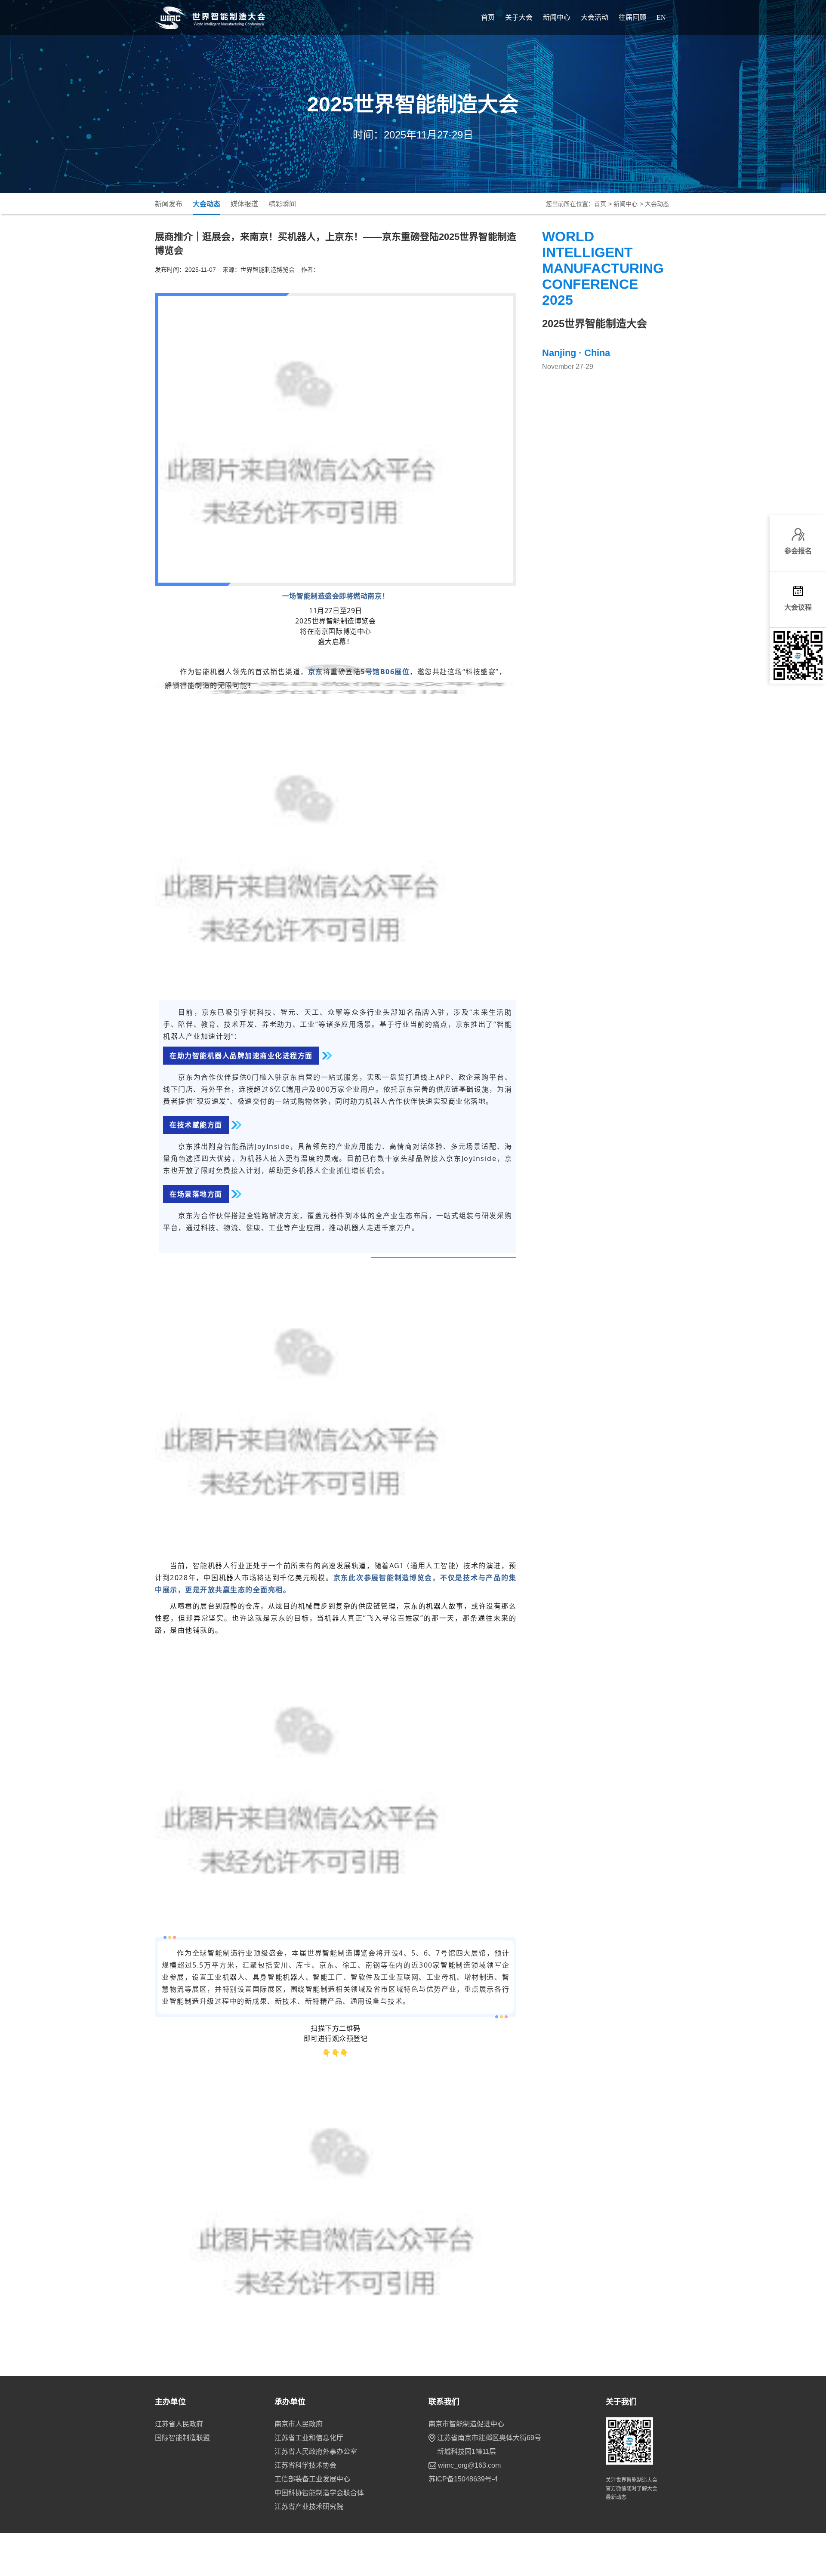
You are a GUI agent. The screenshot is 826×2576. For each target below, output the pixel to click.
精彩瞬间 (282, 204)
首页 (488, 17)
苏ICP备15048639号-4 (463, 2479)
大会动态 (206, 204)
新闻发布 (169, 204)
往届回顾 (632, 17)
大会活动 (595, 17)
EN (661, 17)
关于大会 (519, 17)
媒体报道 (244, 204)
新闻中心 (557, 17)
